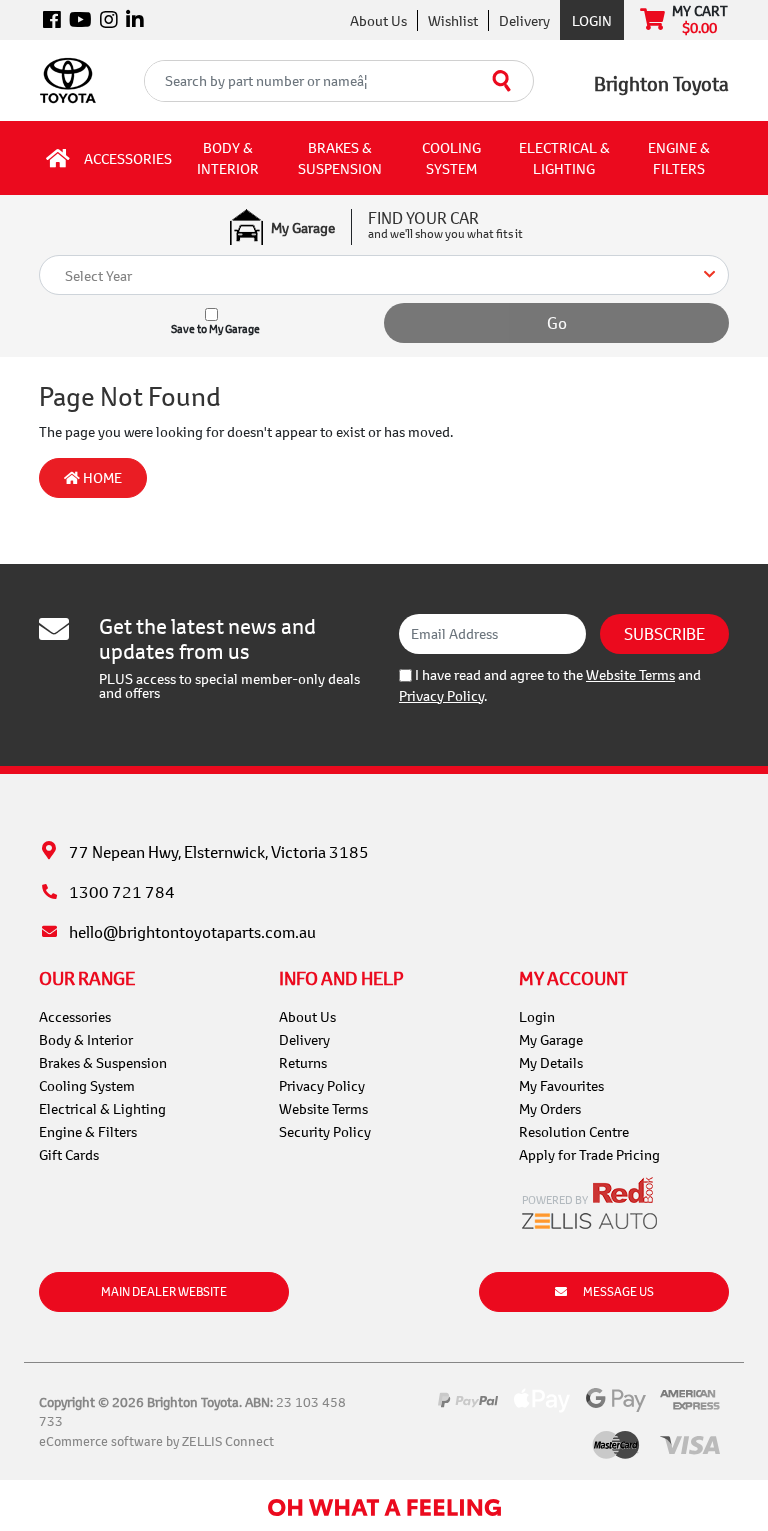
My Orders (550, 1108)
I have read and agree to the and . (550, 685)
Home (101, 477)
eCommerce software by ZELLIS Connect (156, 1441)
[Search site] (502, 81)
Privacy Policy (441, 695)
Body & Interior (228, 158)
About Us (378, 20)
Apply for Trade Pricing (589, 1154)
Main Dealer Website (164, 1291)
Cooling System (451, 158)
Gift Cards (69, 1154)
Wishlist (453, 20)
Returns (303, 1062)
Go (557, 322)
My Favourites (561, 1085)
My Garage (551, 1039)
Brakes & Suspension (340, 158)
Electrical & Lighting (564, 158)
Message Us (618, 1291)
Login (592, 20)
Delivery (524, 20)
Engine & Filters (679, 158)
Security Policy (325, 1131)
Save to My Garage (215, 329)
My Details (551, 1062)
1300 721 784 (122, 891)
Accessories (128, 158)
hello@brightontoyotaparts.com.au (192, 931)
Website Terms (630, 674)
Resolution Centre (574, 1131)
